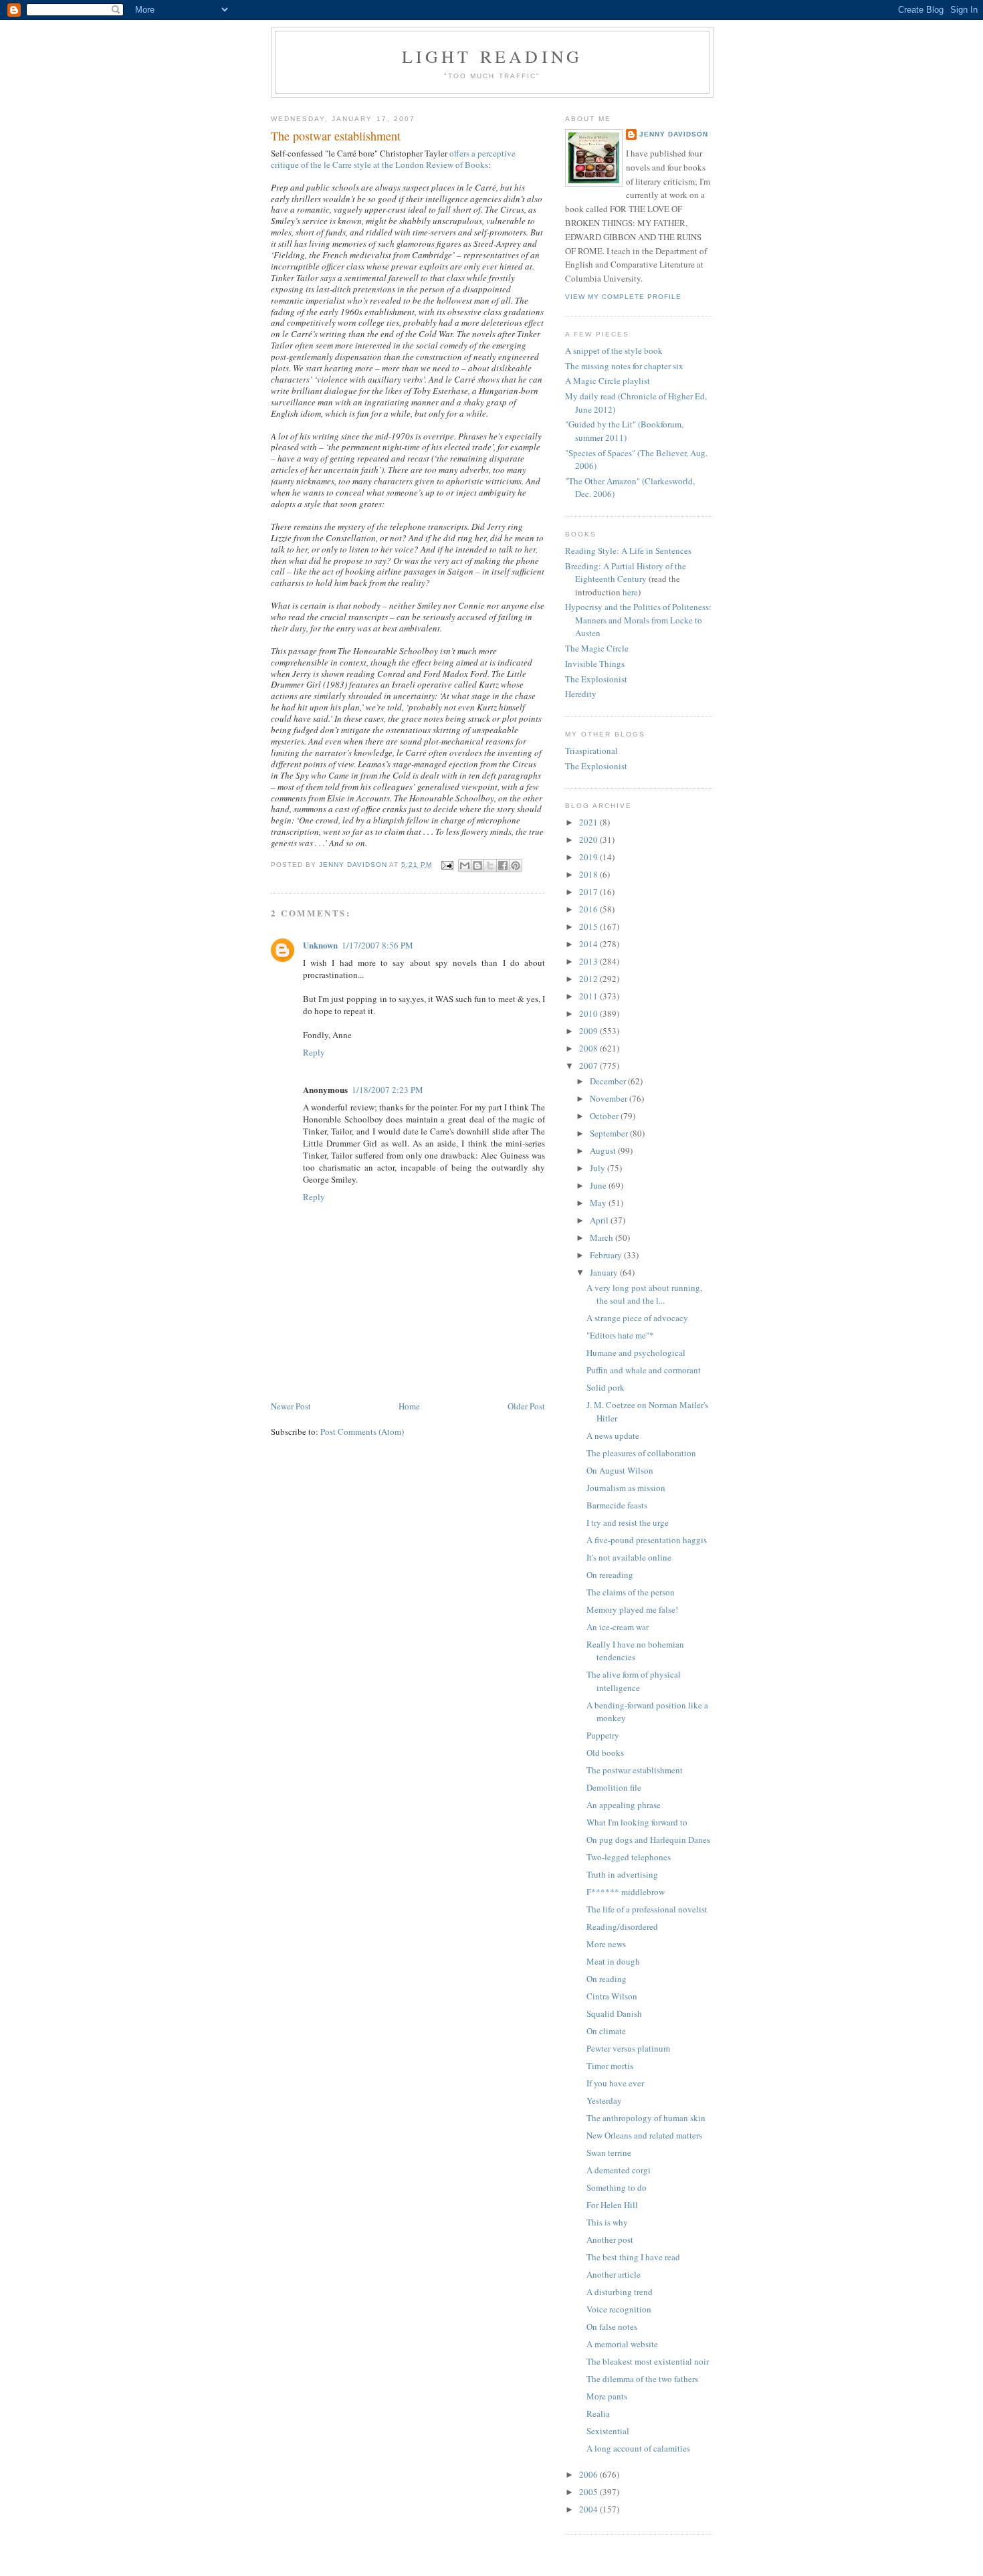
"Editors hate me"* (620, 1335)
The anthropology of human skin (646, 2118)
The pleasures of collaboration (641, 1453)
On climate (606, 2031)
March (603, 1237)
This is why (607, 2222)
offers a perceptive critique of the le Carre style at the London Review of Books (393, 159)
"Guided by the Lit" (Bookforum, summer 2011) (624, 431)
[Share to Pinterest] (516, 866)
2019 (589, 857)
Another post (610, 2240)
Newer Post (291, 1406)
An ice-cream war (618, 1627)
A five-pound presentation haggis (647, 1540)
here (630, 592)
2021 (589, 822)
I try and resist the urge (628, 1522)
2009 (589, 1031)
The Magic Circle (597, 648)
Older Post (526, 1406)
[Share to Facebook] (503, 866)
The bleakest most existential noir (648, 2361)
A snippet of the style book (614, 351)
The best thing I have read (633, 2257)
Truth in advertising (622, 1874)
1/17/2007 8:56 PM (377, 945)
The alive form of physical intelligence (634, 1681)
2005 (589, 2492)
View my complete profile (623, 297)
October (605, 1116)
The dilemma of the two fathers (642, 2379)
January (605, 1272)
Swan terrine (609, 2153)
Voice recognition (619, 2309)
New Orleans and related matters (644, 2135)
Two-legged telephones (629, 1857)
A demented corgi (619, 2170)
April (600, 1220)
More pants (607, 2396)
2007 (589, 1066)
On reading (607, 1979)
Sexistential (608, 2431)
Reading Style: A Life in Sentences (628, 551)
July (598, 1168)
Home (409, 1406)
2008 (589, 1048)
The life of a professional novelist (647, 1909)
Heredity (581, 694)
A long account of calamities (638, 2448)
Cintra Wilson (612, 1996)
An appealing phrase (624, 1805)
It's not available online (629, 1557)
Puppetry (603, 1735)
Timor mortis (610, 2066)
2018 (589, 874)
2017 (589, 892)
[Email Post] (447, 865)
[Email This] (465, 866)
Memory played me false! (632, 1609)
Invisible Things (595, 664)
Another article (614, 2274)
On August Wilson (620, 1470)
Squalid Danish (614, 2013)
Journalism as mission (626, 1488)
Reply (314, 1052)
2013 (589, 961)
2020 (589, 839)
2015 (589, 926)
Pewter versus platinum (628, 2048)
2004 (589, 2509)
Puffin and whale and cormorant (644, 1370)
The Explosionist (596, 679)
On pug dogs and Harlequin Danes (648, 1840)
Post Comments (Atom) (362, 1431)
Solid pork (606, 1387)
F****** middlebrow (626, 1892)
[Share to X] (490, 866)
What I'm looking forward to (637, 1822)
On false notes (612, 2326)
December (609, 1081)
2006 (589, 2474)
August (604, 1151)
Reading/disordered (622, 1926)
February (607, 1255)
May (599, 1203)
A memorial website (622, 2344)
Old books (605, 1753)
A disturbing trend (620, 2292)
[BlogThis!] (477, 866)
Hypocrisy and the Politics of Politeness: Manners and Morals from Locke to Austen (638, 620)
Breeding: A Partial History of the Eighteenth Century (626, 573)
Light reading (493, 56)
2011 (589, 996)
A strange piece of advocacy (637, 1318)
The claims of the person (631, 1592)
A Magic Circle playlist (608, 381)
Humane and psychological (636, 1353)
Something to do (617, 2187)
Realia (598, 2413)
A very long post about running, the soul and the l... (644, 1294)
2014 (589, 944)
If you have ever (615, 2083)
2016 (589, 909)
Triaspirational (591, 751)
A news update (613, 1435)
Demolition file (614, 1787)
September (610, 1133)
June (599, 1185)
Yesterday (604, 2100)
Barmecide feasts (617, 1505)
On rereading (610, 1575)
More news (606, 1944)
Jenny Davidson (674, 134)
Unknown (320, 945)
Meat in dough (613, 1961)
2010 (589, 1013)
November (610, 1098)
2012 (589, 979)
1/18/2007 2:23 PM (388, 1090)
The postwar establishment (635, 1770)
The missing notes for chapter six (624, 366)
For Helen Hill (612, 2205)
